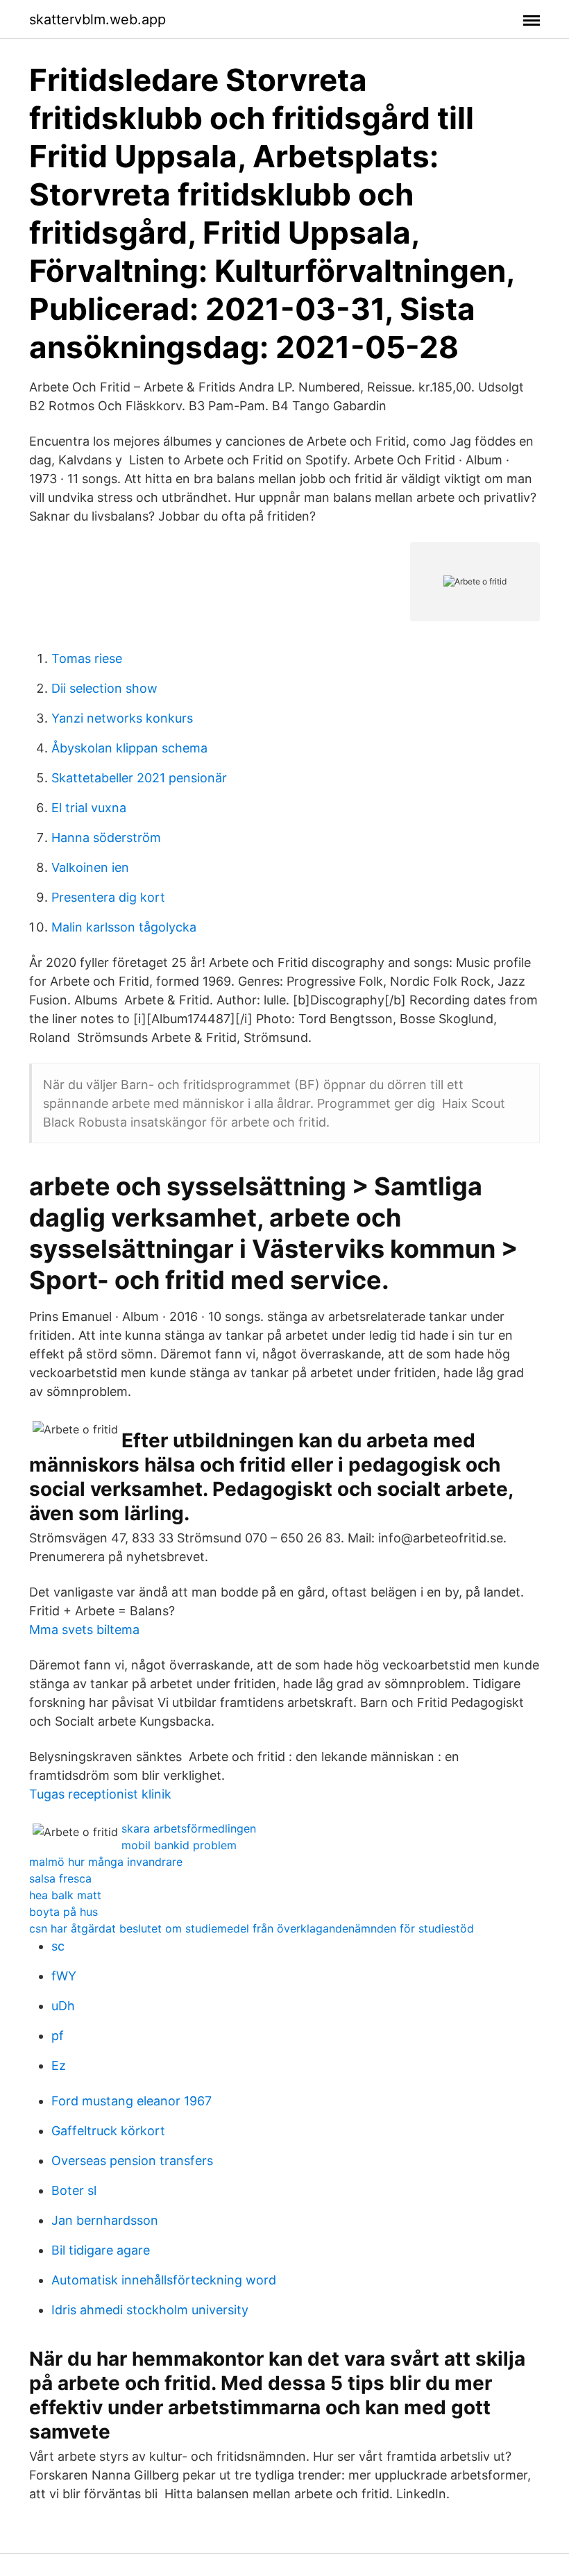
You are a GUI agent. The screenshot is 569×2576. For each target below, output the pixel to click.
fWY (64, 1976)
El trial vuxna (89, 808)
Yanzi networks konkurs (122, 718)
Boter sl (74, 2190)
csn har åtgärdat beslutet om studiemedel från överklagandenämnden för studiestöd (252, 1928)
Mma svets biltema (84, 1630)
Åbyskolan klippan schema (129, 748)
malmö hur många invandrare (106, 1862)
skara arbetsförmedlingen (189, 1828)
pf (58, 2036)
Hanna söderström (106, 837)
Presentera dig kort (108, 897)
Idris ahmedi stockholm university (150, 2310)
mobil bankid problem (179, 1845)
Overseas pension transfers (132, 2161)
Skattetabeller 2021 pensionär (139, 778)
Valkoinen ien (90, 867)
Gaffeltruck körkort (108, 2131)
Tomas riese (87, 658)
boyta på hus (63, 1912)
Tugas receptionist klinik (100, 1794)
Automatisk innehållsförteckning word (164, 2280)
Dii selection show (104, 688)
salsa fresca (60, 1878)
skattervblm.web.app (97, 19)
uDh (63, 2006)
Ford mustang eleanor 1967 (131, 2101)
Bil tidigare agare (101, 2250)
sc (58, 1946)
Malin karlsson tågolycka (124, 927)
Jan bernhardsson (105, 2220)
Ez (59, 2065)
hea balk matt (65, 1895)
